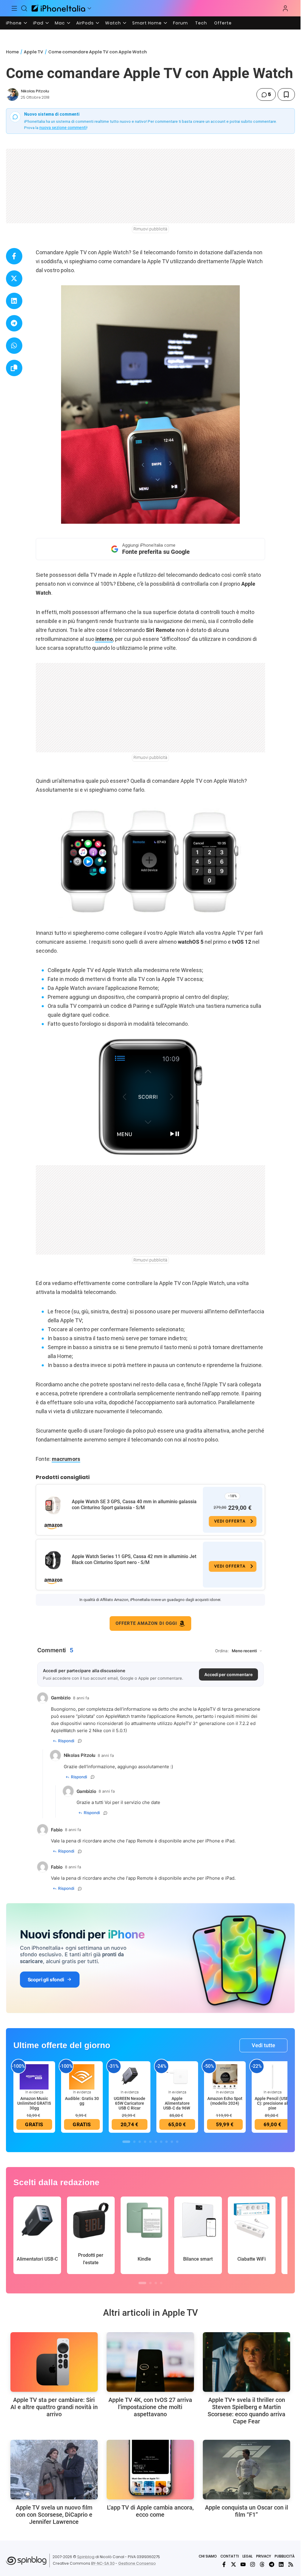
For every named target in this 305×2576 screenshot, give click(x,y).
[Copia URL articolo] (14, 368)
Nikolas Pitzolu (35, 91)
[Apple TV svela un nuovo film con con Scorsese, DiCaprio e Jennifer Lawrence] (54, 2470)
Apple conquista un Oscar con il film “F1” (246, 2511)
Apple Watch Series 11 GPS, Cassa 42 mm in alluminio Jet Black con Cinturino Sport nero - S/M (134, 1559)
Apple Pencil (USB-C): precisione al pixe (272, 2103)
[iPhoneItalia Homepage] (58, 8)
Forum (180, 23)
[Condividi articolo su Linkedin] (14, 301)
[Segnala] (80, 1741)
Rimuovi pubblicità (150, 229)
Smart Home (147, 23)
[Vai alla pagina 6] (156, 2142)
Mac (60, 23)
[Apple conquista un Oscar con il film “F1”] (246, 2470)
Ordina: (222, 1651)
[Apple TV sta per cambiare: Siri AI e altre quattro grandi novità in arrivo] (54, 2362)
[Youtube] (243, 2564)
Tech (201, 23)
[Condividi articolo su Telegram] (14, 323)
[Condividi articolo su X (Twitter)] (14, 279)
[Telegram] (272, 2564)
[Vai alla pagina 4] (145, 2142)
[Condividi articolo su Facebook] (14, 256)
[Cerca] (24, 8)
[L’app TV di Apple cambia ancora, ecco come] (150, 2470)
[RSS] (291, 2564)
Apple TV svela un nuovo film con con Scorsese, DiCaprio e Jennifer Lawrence (54, 2515)
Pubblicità (285, 2556)
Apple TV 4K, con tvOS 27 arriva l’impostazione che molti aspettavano (150, 2407)
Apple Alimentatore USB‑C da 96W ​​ (177, 2103)
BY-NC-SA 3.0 (103, 2563)
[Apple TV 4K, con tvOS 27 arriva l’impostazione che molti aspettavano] (150, 2362)
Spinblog (86, 2557)
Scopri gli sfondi (46, 1980)
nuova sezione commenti (63, 128)
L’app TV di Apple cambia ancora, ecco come (150, 2511)
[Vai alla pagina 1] (126, 2142)
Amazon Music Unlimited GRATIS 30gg (34, 2103)
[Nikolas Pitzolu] (12, 94)
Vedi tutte (263, 2045)
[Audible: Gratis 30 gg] (82, 2076)
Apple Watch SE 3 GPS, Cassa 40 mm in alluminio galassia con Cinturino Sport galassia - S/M (134, 1505)
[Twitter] (234, 2564)
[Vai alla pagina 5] (150, 2142)
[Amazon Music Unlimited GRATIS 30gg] (34, 2076)
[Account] (285, 8)
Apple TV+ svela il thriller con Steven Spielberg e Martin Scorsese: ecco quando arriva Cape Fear (246, 2411)
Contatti (230, 2556)
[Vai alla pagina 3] (140, 2142)
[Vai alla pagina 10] (177, 2142)
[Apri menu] (89, 8)
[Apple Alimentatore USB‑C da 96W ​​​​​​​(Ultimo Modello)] (177, 2076)
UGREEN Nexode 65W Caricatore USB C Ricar (130, 2103)
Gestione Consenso (137, 2563)
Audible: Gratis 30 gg (82, 2101)
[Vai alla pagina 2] (134, 2142)
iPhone (14, 23)
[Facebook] (224, 2564)
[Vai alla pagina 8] (166, 2142)
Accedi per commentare (228, 1674)
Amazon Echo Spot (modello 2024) (225, 2101)
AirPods (85, 23)
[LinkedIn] (281, 2564)
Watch (113, 23)
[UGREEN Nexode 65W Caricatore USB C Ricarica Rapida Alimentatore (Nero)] (130, 2076)
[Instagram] (253, 2564)
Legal (248, 2556)
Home (12, 52)
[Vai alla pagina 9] (172, 2142)
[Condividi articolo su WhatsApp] (14, 346)
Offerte (223, 23)
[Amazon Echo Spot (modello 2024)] (225, 2076)
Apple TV (34, 52)
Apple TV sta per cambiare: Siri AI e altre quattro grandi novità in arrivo (54, 2407)
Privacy (264, 2556)
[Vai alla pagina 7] (161, 2142)
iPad (38, 23)
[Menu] (14, 8)
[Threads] (262, 2564)
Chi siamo (208, 2556)
